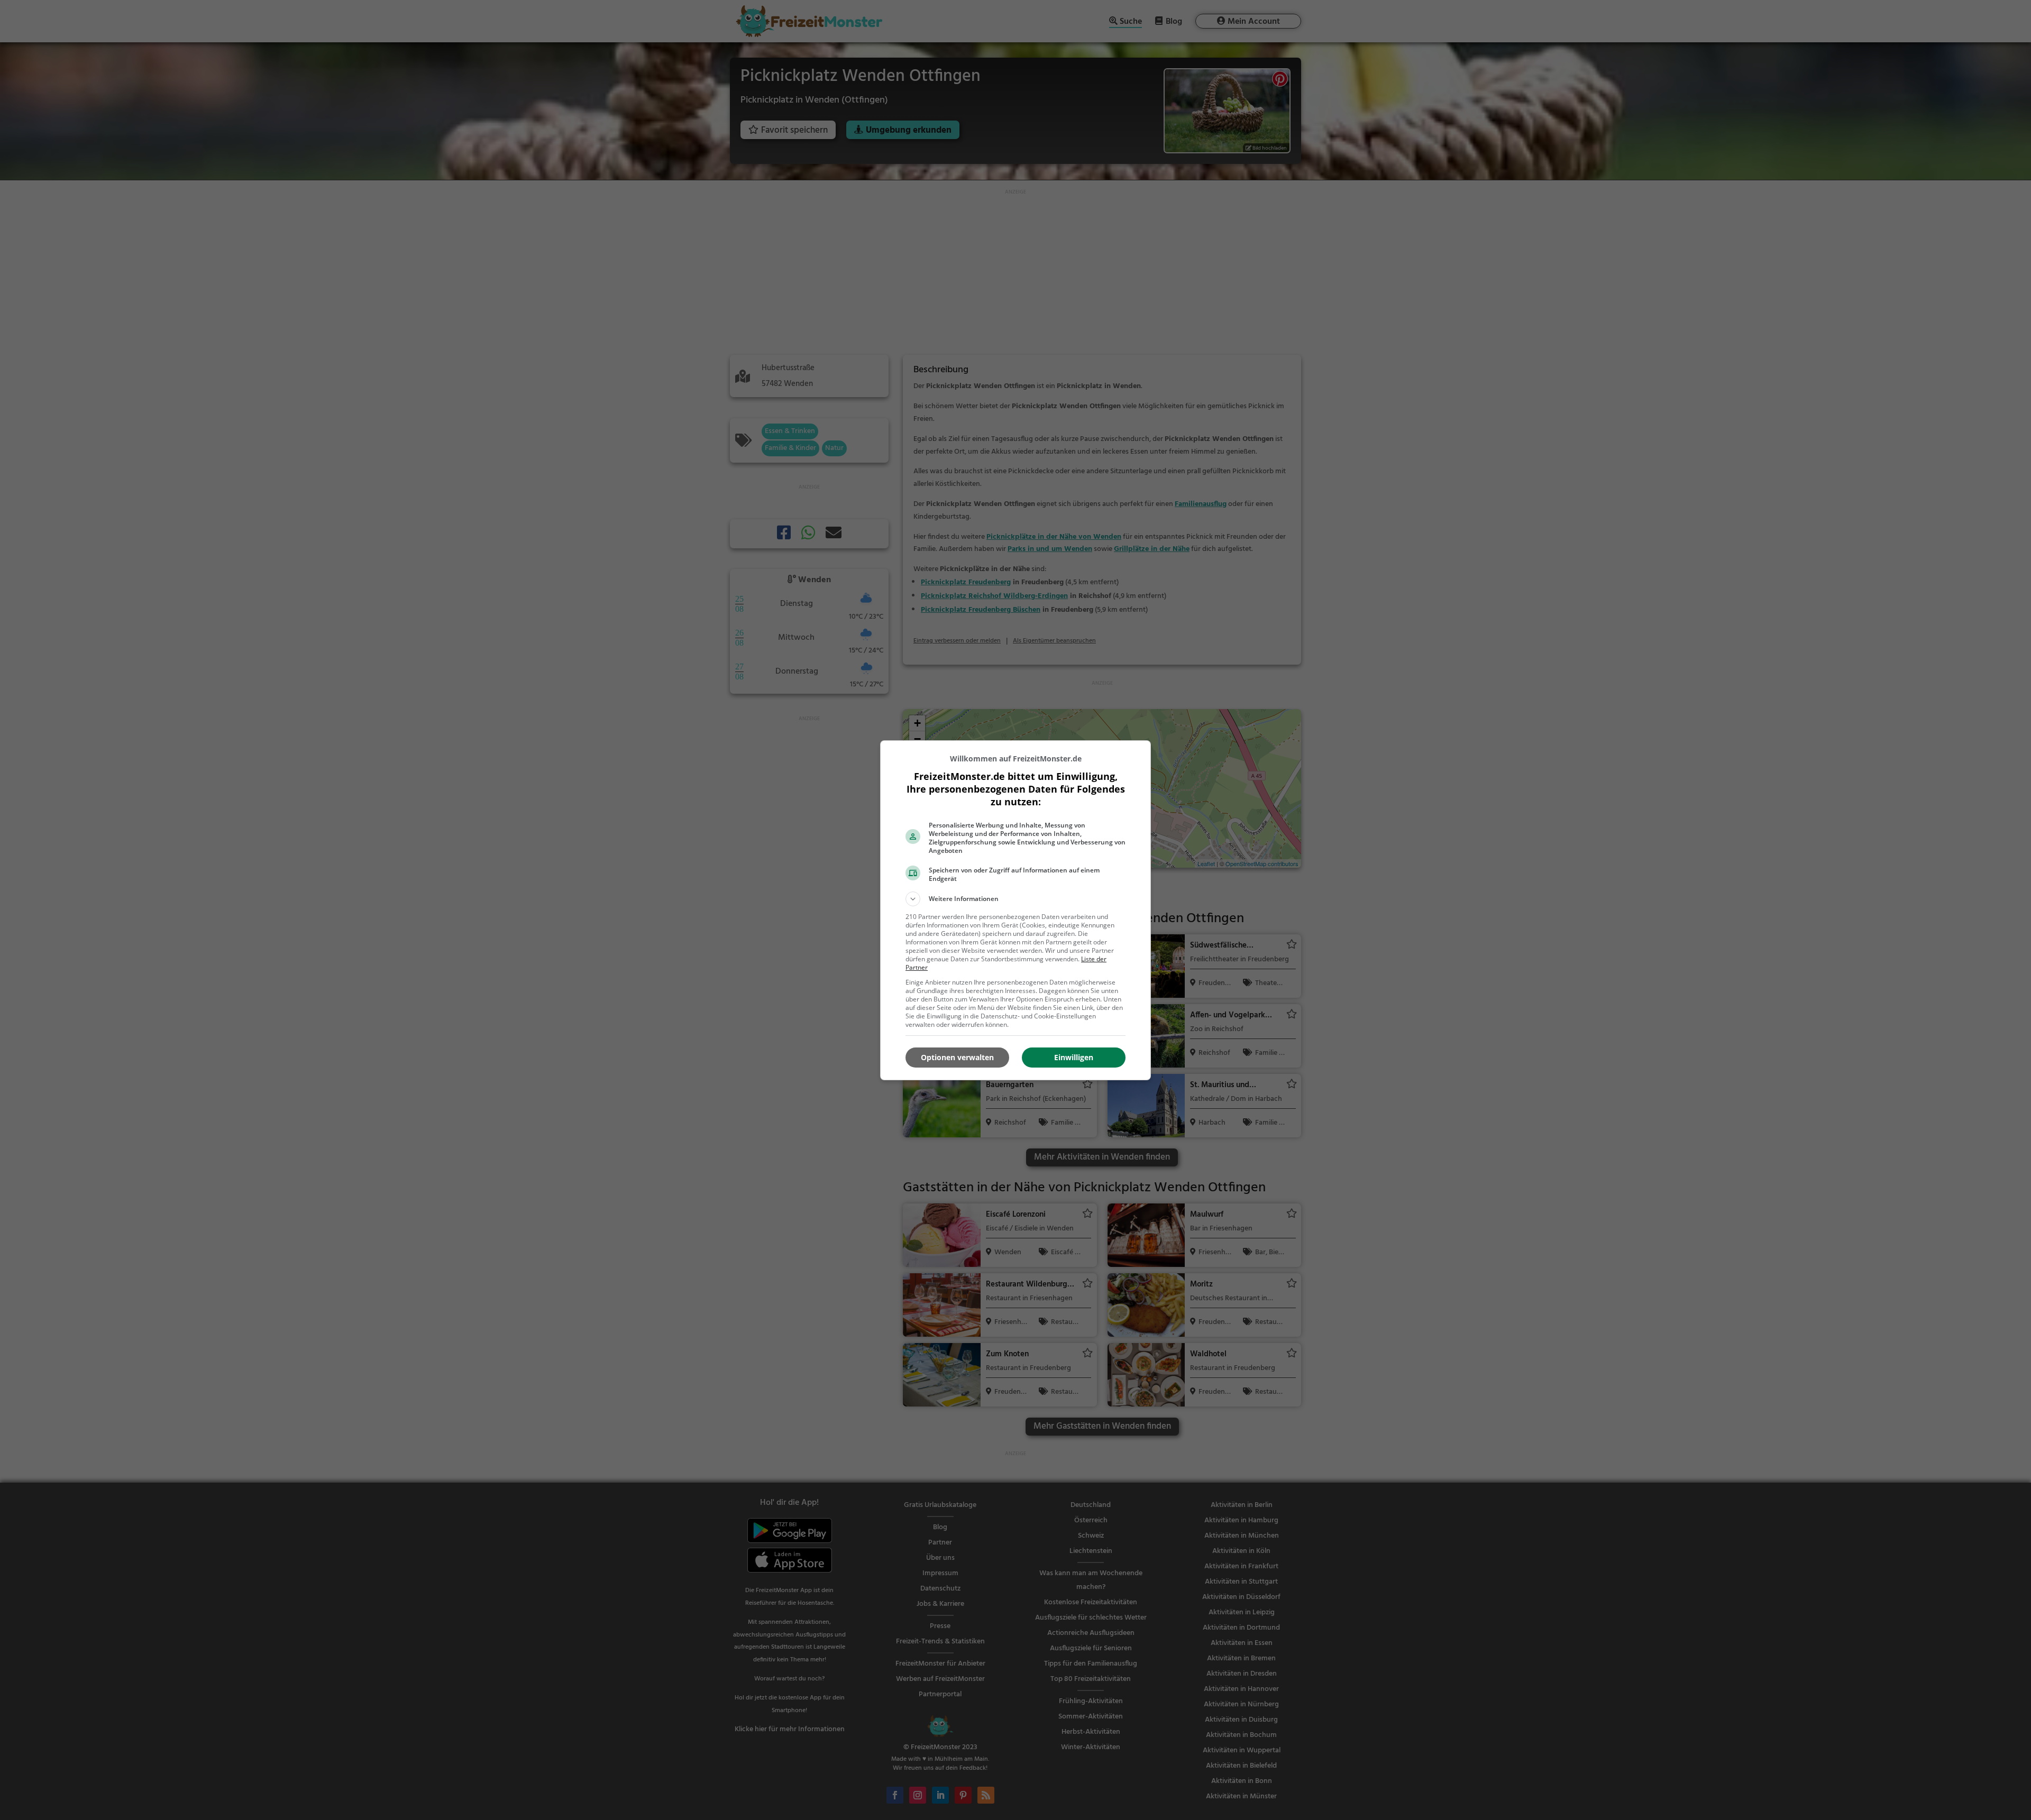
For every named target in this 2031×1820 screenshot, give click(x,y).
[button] (1015, 899)
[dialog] (1015, 910)
